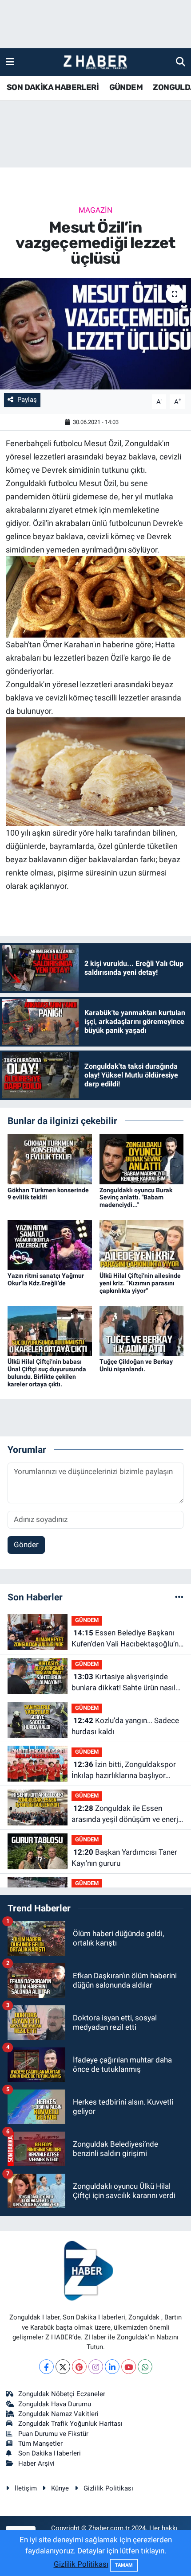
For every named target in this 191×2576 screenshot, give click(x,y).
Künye (60, 2488)
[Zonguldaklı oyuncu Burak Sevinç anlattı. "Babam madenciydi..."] (142, 1159)
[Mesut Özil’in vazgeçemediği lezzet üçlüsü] (95, 334)
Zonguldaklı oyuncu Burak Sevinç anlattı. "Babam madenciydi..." (136, 1198)
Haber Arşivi (36, 2463)
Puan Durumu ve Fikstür (53, 2434)
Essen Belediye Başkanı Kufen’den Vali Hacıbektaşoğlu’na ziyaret (127, 1639)
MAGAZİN (95, 210)
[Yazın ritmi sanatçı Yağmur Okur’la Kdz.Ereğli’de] (50, 1245)
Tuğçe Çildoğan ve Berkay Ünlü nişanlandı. (136, 1365)
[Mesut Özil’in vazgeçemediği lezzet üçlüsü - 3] (96, 596)
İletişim (26, 2488)
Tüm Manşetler (40, 2444)
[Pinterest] (79, 2367)
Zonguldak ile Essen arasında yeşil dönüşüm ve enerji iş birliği (126, 1815)
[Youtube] (129, 2367)
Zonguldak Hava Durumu (55, 2404)
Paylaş (27, 400)
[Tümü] (179, 1597)
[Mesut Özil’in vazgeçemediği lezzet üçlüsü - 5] (96, 771)
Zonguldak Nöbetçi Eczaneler (62, 2394)
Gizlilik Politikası (108, 2488)
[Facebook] (46, 2367)
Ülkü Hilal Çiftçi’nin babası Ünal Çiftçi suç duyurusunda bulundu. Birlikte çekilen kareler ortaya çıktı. (47, 1373)
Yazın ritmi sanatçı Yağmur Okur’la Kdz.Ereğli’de (46, 1279)
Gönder (26, 1545)
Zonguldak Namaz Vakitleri (58, 2414)
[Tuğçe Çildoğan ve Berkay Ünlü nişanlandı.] (142, 1331)
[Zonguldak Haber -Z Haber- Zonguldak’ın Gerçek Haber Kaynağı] (95, 62)
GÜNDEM (126, 87)
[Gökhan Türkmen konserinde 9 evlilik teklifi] (50, 1159)
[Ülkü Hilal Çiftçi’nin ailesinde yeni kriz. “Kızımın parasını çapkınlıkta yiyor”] (142, 1245)
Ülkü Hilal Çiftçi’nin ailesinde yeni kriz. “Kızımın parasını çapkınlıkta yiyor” (140, 1283)
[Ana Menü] (10, 62)
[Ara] (181, 62)
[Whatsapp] (145, 2367)
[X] (63, 2367)
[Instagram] (96, 2367)
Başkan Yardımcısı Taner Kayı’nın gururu (124, 1858)
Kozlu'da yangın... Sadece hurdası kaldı (125, 1726)
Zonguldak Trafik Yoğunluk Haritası (70, 2424)
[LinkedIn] (112, 2367)
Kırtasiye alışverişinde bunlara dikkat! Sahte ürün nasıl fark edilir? (123, 1683)
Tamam (124, 2565)
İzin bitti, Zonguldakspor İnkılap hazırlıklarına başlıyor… (124, 1770)
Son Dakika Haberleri (50, 2453)
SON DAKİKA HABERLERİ (53, 87)
